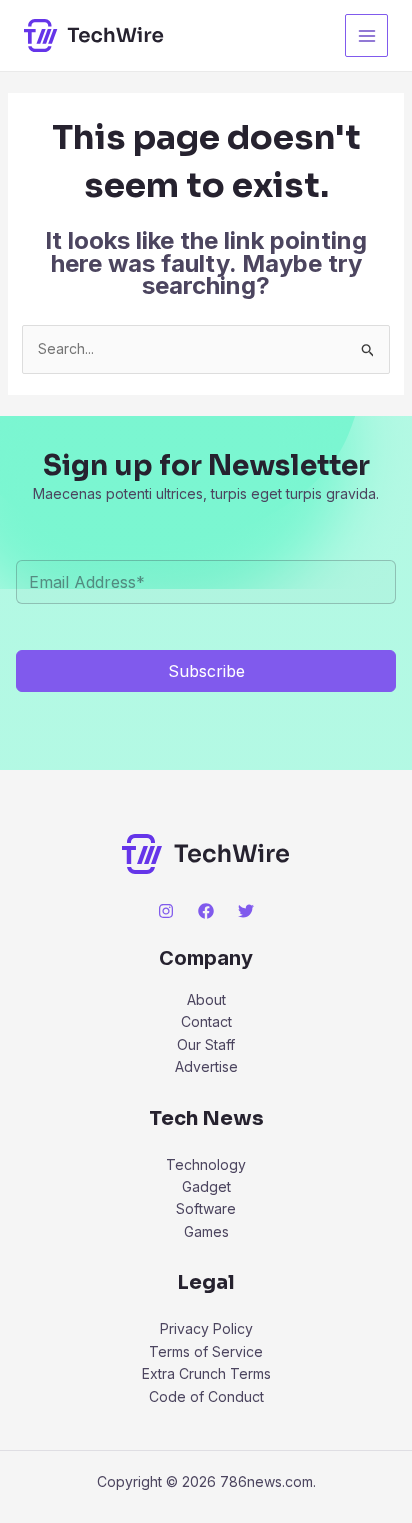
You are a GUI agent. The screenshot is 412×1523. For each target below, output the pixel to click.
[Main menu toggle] (366, 35)
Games (206, 1231)
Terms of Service (206, 1351)
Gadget (206, 1186)
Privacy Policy (206, 1328)
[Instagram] (166, 911)
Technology (206, 1164)
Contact (206, 1021)
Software (206, 1208)
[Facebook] (206, 911)
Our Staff (206, 1044)
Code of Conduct (206, 1396)
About (206, 999)
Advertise (206, 1066)
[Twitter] (246, 911)
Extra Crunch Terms (206, 1373)
